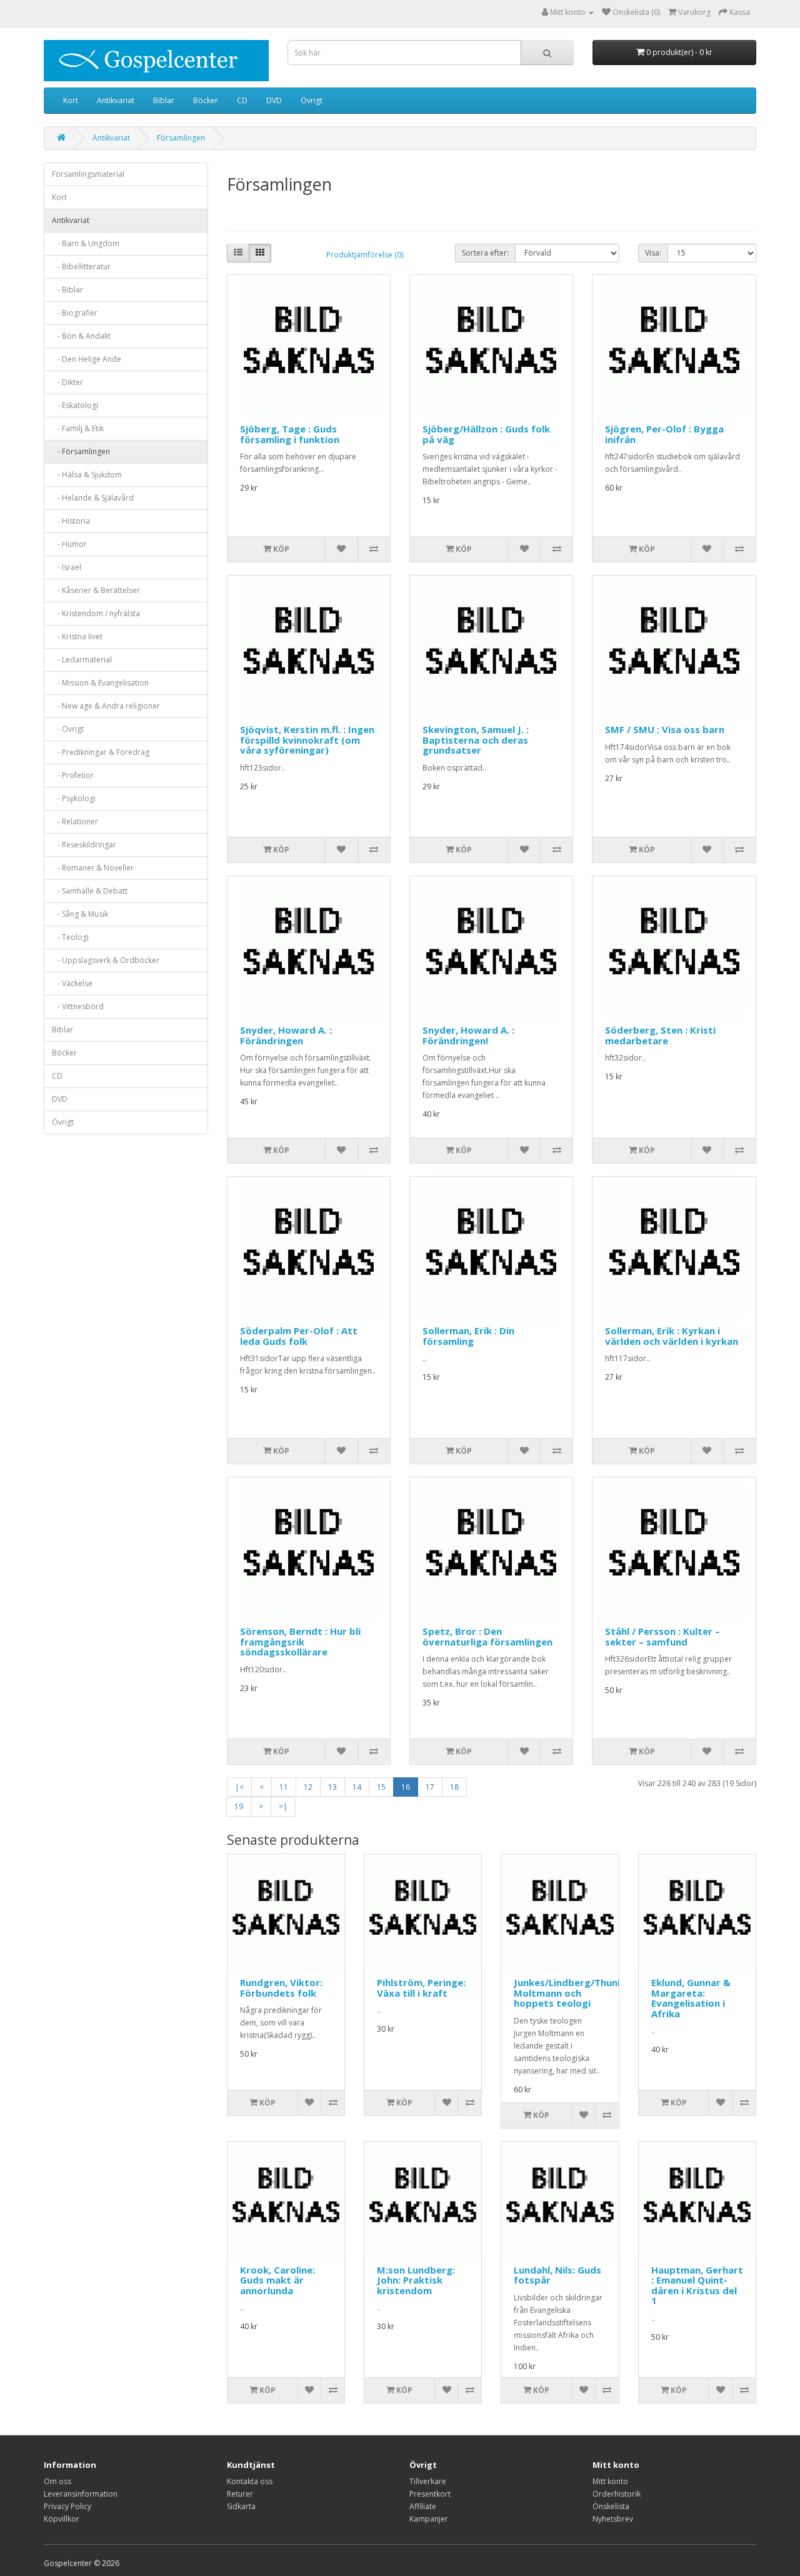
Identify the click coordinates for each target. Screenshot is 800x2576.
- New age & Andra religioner (106, 706)
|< (239, 1787)
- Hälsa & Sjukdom (87, 475)
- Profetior (73, 775)
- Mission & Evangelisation (100, 683)
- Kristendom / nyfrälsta (96, 613)
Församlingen (181, 138)
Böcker (206, 100)
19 (239, 1806)
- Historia (71, 521)
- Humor (69, 544)
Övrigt (312, 100)
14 (357, 1787)
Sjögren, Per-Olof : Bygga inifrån (664, 434)
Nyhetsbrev (613, 2519)
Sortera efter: (485, 253)
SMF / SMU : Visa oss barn (665, 729)
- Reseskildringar (84, 845)
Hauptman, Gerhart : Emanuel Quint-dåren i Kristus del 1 (697, 2285)
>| (283, 1806)
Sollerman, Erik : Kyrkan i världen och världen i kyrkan (672, 1336)
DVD (274, 100)
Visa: (653, 253)
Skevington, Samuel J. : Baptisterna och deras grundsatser (476, 740)
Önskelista (611, 2506)
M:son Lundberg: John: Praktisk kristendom (416, 2280)
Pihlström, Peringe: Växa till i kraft (421, 1988)
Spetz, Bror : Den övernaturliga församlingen (487, 1636)
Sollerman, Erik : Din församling (468, 1336)
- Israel (67, 567)
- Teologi (70, 937)
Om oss (57, 2481)
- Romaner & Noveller (93, 868)
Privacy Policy (67, 2506)
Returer (240, 2494)
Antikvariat (116, 100)
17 (430, 1787)
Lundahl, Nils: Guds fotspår (557, 2275)
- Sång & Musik (80, 914)
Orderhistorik (617, 2494)
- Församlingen (81, 452)
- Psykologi (74, 798)
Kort (71, 100)
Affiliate (423, 2506)
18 (454, 1787)
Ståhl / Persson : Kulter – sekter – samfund (662, 1636)
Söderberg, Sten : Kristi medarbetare (660, 1035)
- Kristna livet (77, 637)
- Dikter (67, 382)
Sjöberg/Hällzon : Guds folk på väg (486, 434)
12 (308, 1787)
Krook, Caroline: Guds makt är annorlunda (277, 2280)
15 (381, 1787)
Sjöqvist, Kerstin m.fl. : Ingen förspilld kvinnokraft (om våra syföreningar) (307, 740)
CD (242, 100)
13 (332, 1787)
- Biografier (75, 313)
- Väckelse (72, 983)
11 (284, 1787)
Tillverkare (428, 2481)
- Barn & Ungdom (86, 243)
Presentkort (430, 2494)
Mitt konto (610, 2481)
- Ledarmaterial (82, 660)
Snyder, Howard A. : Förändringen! (468, 1035)
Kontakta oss (250, 2481)
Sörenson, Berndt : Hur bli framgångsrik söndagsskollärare (300, 1641)
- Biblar (67, 290)
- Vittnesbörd (78, 1006)
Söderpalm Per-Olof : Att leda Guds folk (299, 1336)
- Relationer (75, 821)
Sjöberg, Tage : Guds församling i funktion (290, 434)
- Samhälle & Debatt (90, 891)
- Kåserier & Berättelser (96, 590)
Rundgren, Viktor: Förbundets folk (281, 1988)
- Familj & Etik (78, 428)
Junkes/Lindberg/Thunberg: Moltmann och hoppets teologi (578, 1993)
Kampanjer (429, 2519)
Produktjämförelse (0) (365, 255)
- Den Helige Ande (87, 359)
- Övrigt (68, 729)
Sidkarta (241, 2506)
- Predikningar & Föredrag (101, 752)
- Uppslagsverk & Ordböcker (106, 960)
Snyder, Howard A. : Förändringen (286, 1035)
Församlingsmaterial (88, 174)
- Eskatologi (75, 405)
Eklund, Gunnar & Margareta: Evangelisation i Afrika (691, 1998)
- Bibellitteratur (81, 267)
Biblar (164, 100)
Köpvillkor (62, 2519)
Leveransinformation (81, 2494)
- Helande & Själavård (93, 498)
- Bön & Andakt (81, 336)
